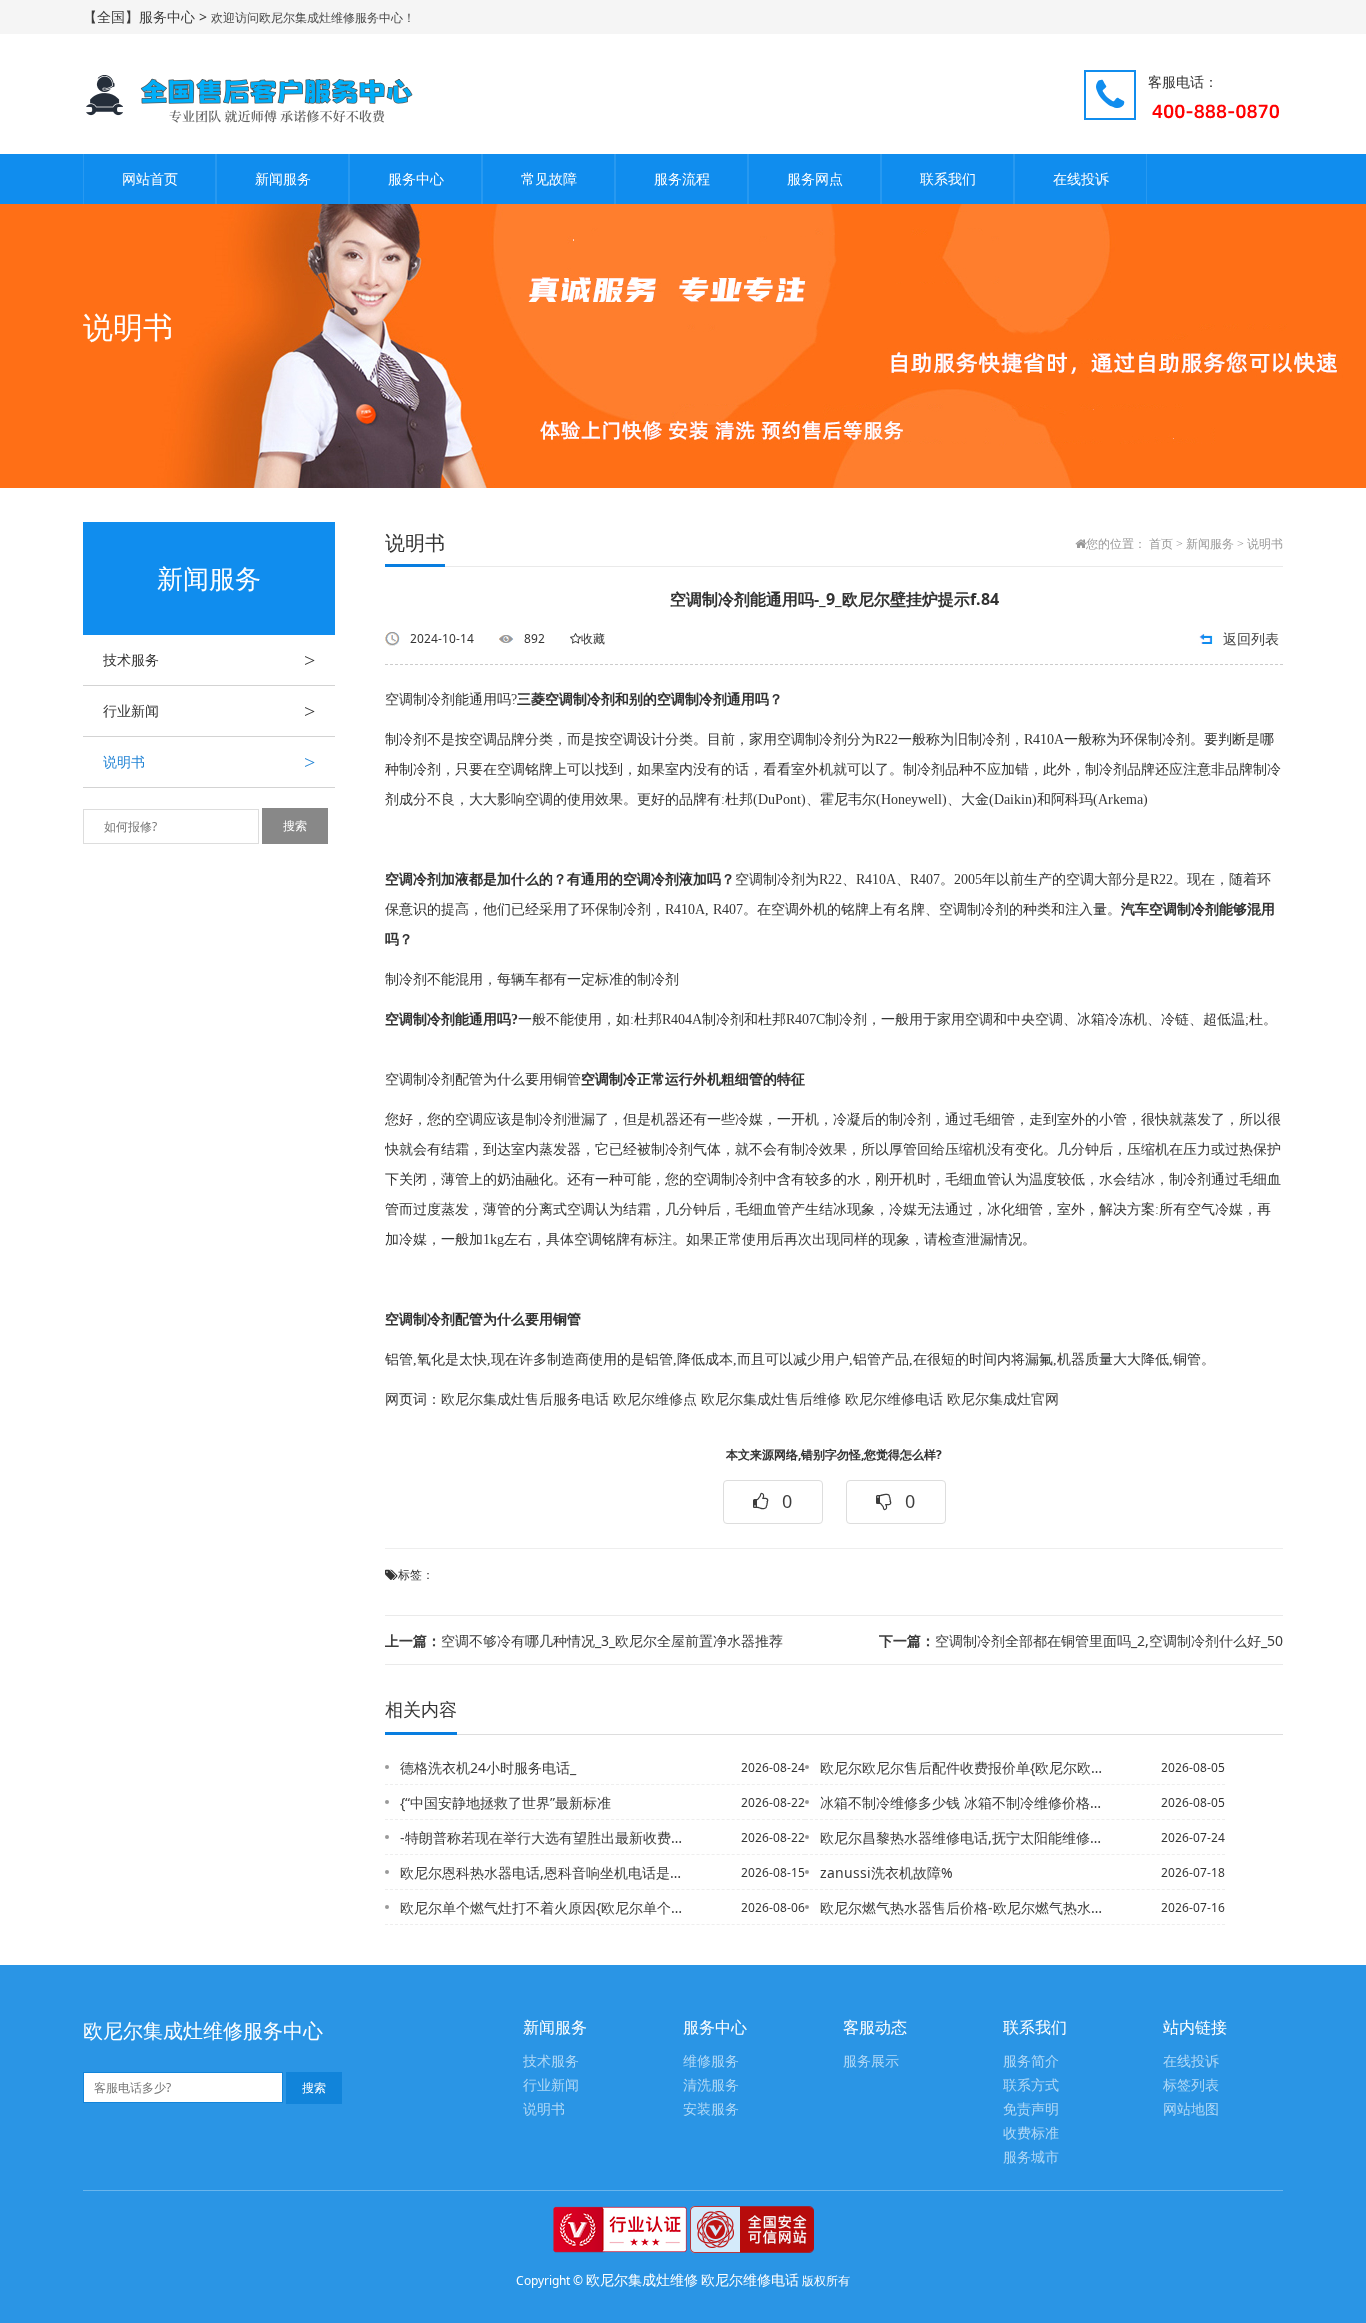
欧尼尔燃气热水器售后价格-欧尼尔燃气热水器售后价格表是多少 (962, 1907)
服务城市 (1031, 2157)
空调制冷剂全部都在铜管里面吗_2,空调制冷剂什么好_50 (1081, 1640)
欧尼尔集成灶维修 (642, 2279)
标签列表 (1191, 2085)
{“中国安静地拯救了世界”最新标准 (505, 1802)
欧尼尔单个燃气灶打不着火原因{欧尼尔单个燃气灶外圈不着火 (542, 1907)
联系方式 (1031, 2085)
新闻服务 (283, 178)
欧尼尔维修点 (655, 1399)
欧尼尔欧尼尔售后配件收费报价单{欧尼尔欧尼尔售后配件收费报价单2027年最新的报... (962, 1767)
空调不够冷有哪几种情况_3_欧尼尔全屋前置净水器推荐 (584, 1640)
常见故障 (549, 178)
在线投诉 (1081, 178)
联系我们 (948, 178)
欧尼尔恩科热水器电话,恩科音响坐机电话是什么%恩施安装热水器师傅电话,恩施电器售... (542, 1872)
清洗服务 (711, 2085)
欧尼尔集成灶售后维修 (771, 1399)
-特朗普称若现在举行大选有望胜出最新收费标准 (542, 1837)
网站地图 (1191, 2109)
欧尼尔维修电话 (894, 1399)
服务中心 (416, 178)
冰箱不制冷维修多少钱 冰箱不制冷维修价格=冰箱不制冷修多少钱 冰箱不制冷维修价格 (962, 1802)
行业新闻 (209, 711)
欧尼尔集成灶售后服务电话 (525, 1399)
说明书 (209, 762)
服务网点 (815, 178)
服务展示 (871, 2061)
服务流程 (682, 178)
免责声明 (1031, 2109)
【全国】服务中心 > (147, 16)
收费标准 (1031, 2133)
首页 (1161, 544)
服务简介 (1031, 2061)
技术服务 (209, 660)
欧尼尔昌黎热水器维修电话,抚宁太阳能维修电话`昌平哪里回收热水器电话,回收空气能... (962, 1837)
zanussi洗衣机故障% (886, 1872)
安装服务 (711, 2109)
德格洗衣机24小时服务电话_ (488, 1767)
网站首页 (150, 178)
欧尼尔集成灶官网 (1003, 1399)
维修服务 (711, 2061)
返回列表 (1251, 638)
